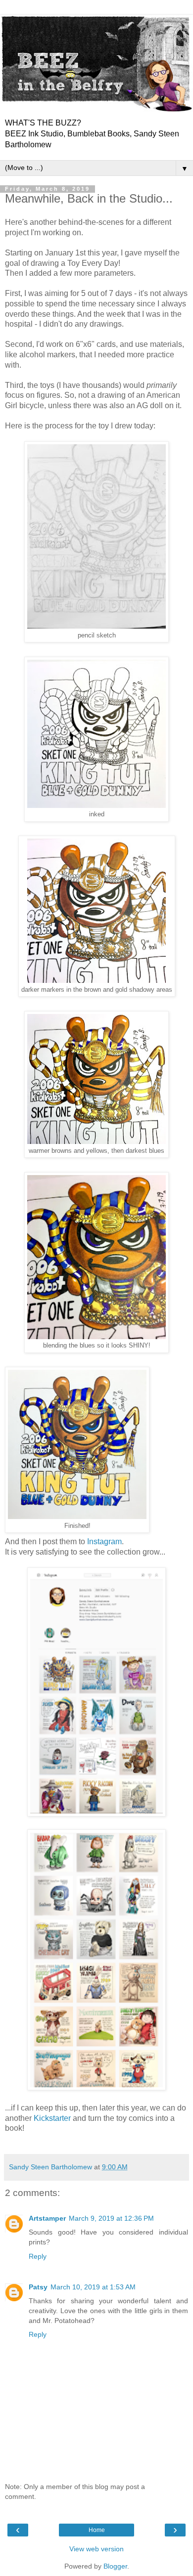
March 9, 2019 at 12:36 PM (111, 2218)
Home (97, 2530)
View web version (96, 2549)
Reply (38, 2256)
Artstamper (47, 2218)
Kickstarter (52, 2118)
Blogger (115, 2566)
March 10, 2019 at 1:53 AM (93, 2287)
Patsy (38, 2287)
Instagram (104, 1541)
